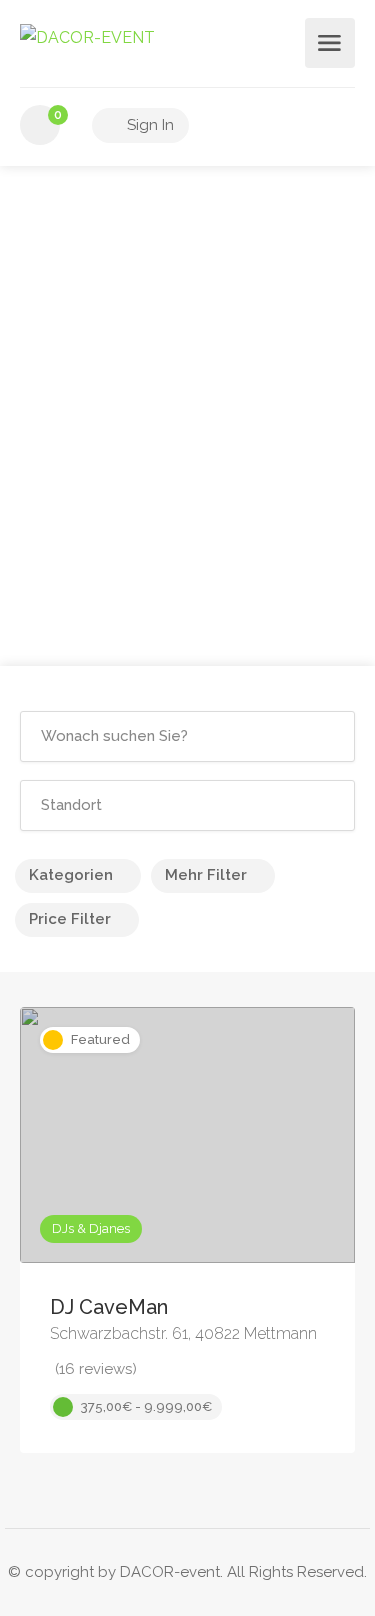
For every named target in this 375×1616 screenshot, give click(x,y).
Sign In (148, 125)
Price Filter (70, 919)
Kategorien (71, 875)
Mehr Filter (206, 875)
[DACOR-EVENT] (87, 36)
